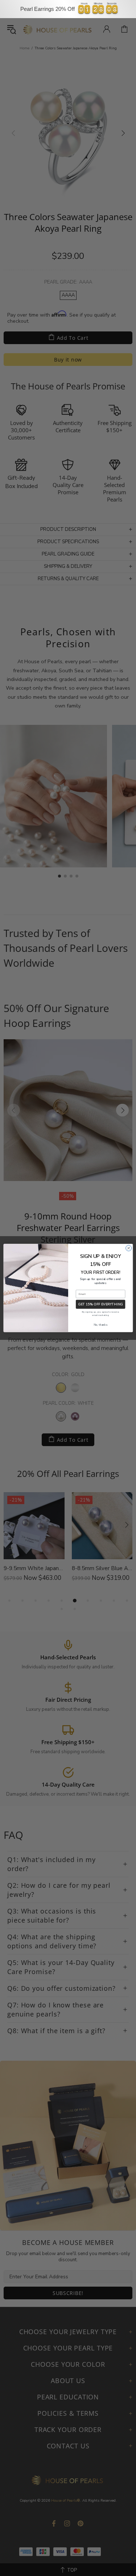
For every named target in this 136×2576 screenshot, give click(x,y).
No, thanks (100, 1325)
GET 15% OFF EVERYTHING (100, 1304)
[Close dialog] (128, 1248)
